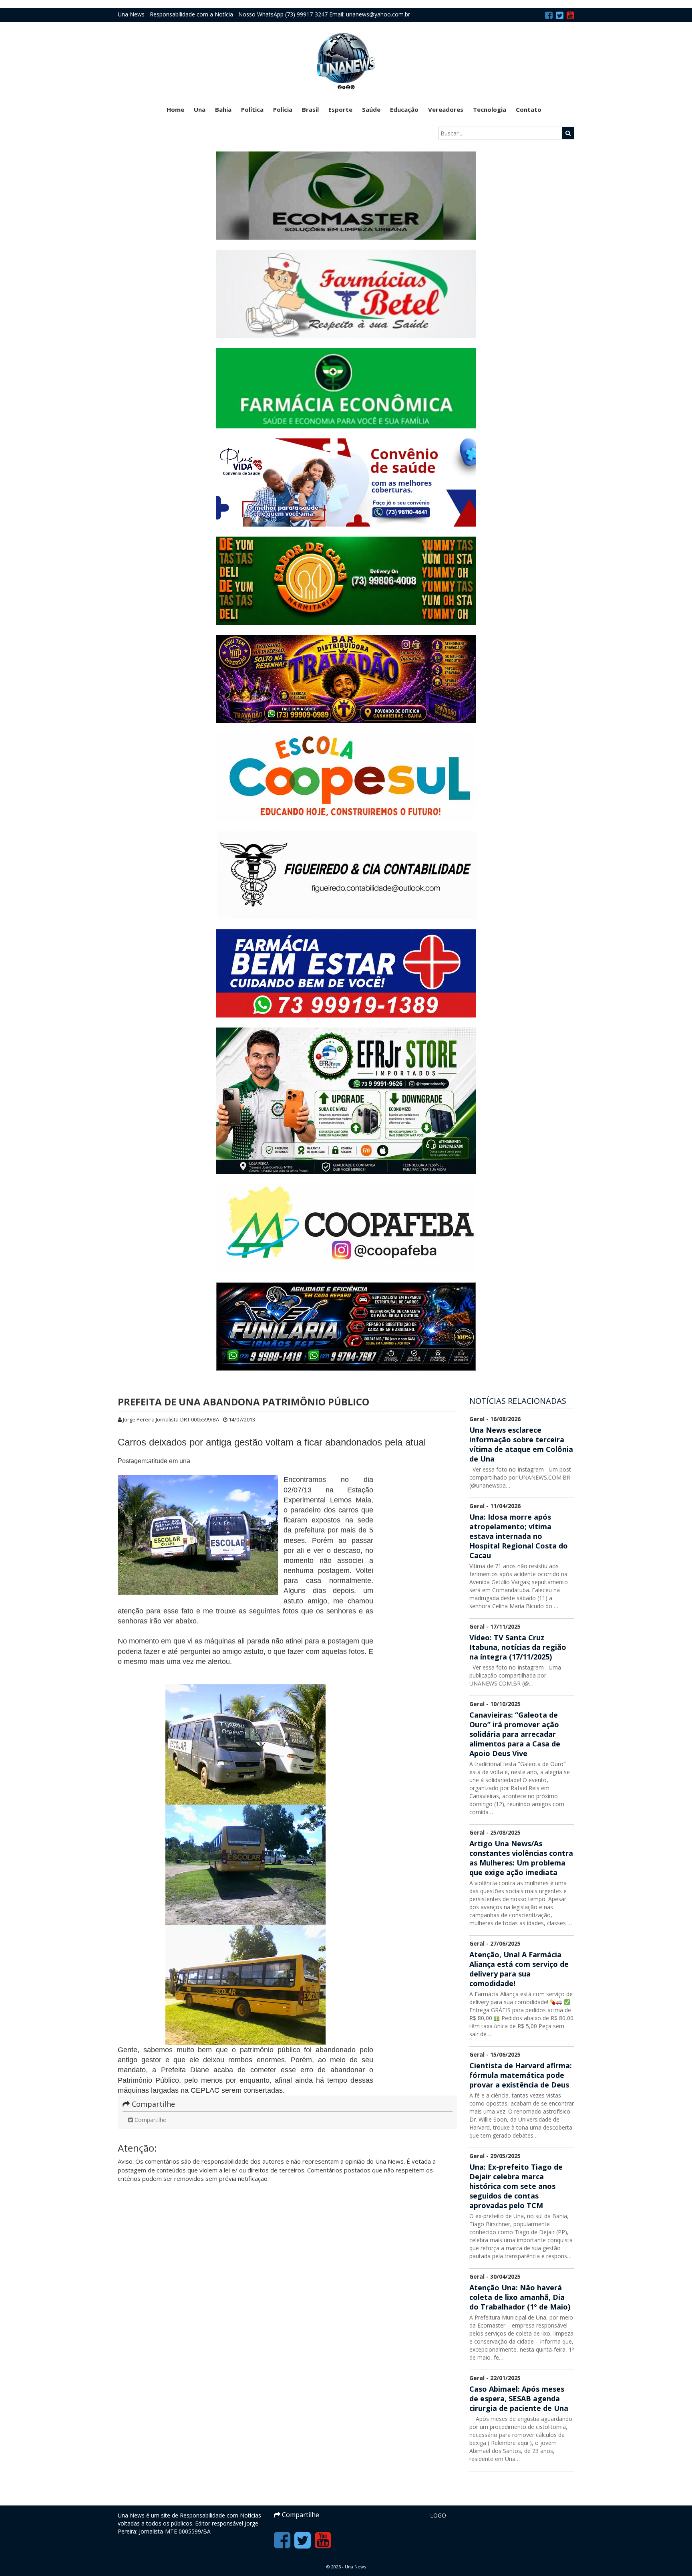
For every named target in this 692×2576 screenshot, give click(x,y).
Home (175, 109)
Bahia (223, 109)
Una (200, 109)
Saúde (371, 109)
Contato (529, 109)
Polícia (283, 109)
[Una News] (346, 61)
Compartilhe (150, 2120)
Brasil (310, 109)
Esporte (340, 109)
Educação (404, 109)
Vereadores (446, 109)
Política (252, 109)
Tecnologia (490, 109)
